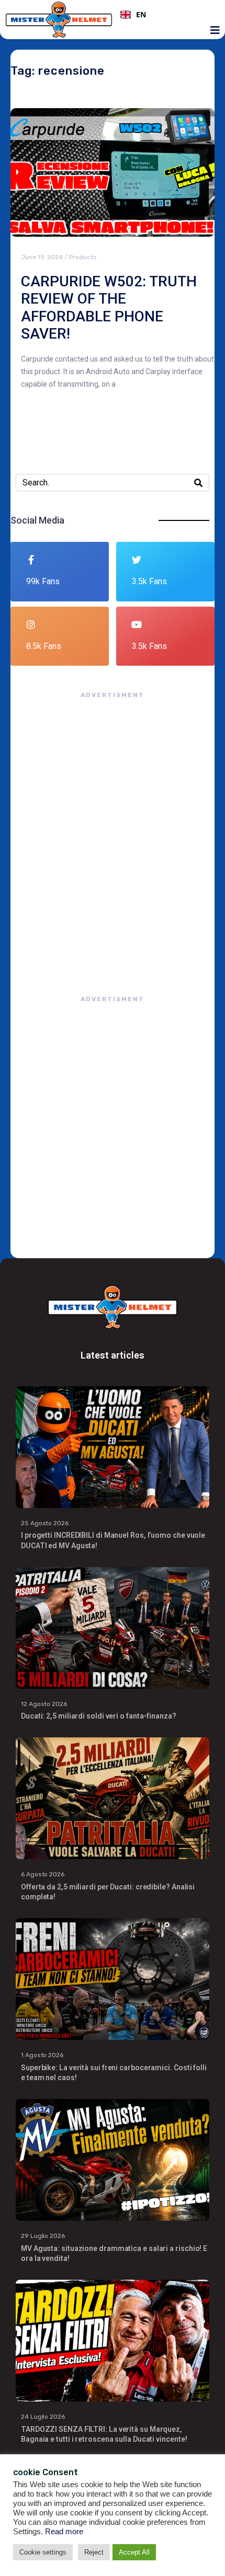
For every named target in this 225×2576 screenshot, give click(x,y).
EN (141, 15)
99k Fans (43, 581)
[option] (166, 15)
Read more (64, 2532)
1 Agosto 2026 (42, 2055)
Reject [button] (94, 2552)
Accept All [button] (134, 2552)
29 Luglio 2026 (43, 2236)
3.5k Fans (149, 581)
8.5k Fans (44, 646)
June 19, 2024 (42, 257)
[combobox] (166, 15)
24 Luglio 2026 (43, 2417)
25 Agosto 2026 (45, 1523)
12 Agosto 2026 (44, 1704)
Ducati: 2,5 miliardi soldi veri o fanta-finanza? (99, 1716)
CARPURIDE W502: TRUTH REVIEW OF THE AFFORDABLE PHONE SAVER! (109, 308)
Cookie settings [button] (43, 2552)
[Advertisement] (113, 837)
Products (83, 257)
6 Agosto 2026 (43, 1874)
